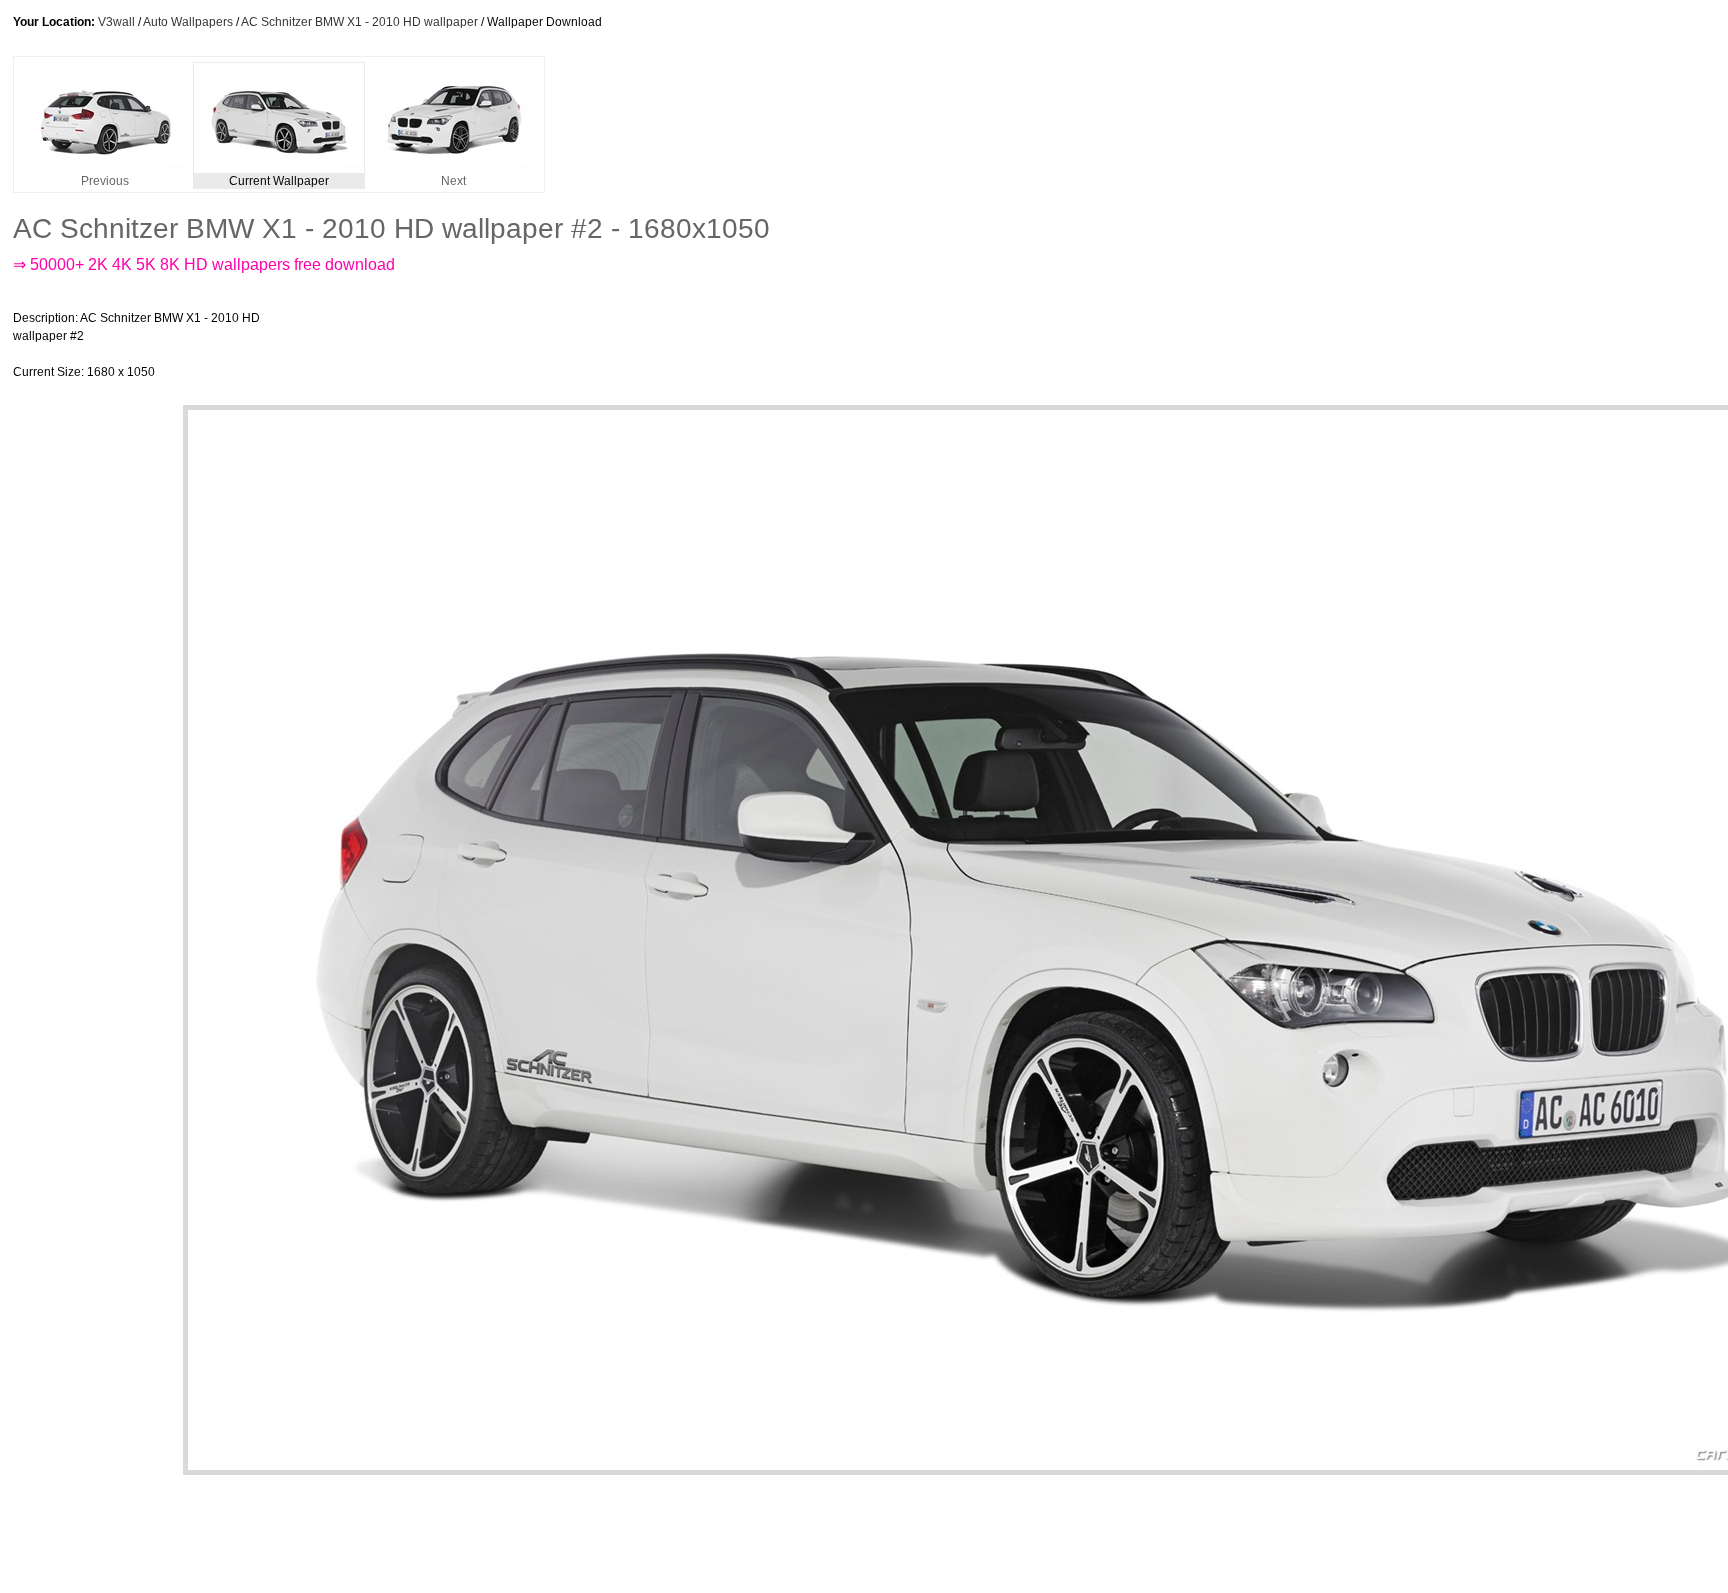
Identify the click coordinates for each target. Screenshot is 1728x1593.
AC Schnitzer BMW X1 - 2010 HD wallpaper (359, 22)
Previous (105, 181)
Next (453, 181)
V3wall (116, 22)
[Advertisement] (647, 345)
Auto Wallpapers (188, 22)
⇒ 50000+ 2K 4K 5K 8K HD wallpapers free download (204, 264)
